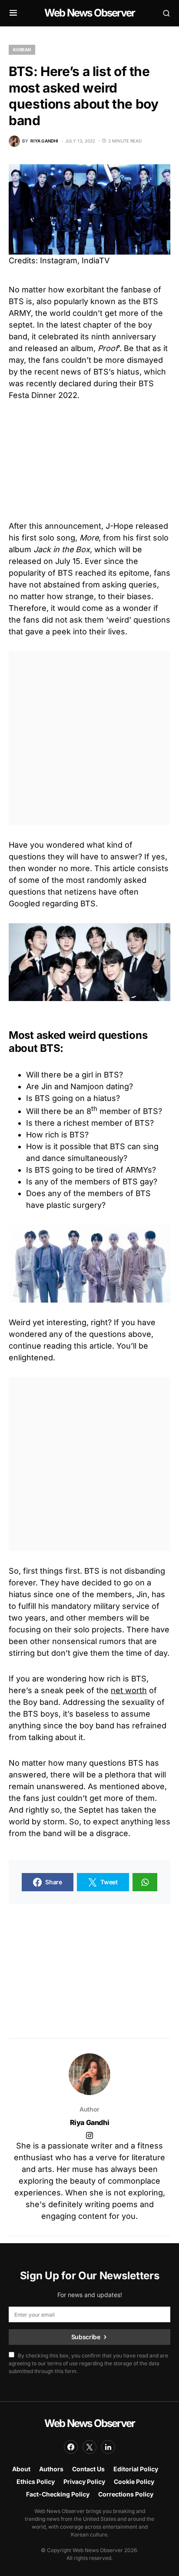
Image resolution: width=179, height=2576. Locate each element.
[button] (13, 13)
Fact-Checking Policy (58, 2494)
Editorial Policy (136, 2469)
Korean (22, 50)
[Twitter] (89, 2447)
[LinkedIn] (108, 2447)
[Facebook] (71, 2447)
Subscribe (86, 2337)
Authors (51, 2469)
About (21, 2469)
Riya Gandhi (90, 2122)
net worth (129, 1690)
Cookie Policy (134, 2482)
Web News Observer (89, 13)
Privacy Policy (84, 2482)
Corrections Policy (126, 2494)
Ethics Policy (36, 2482)
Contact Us (88, 2469)
